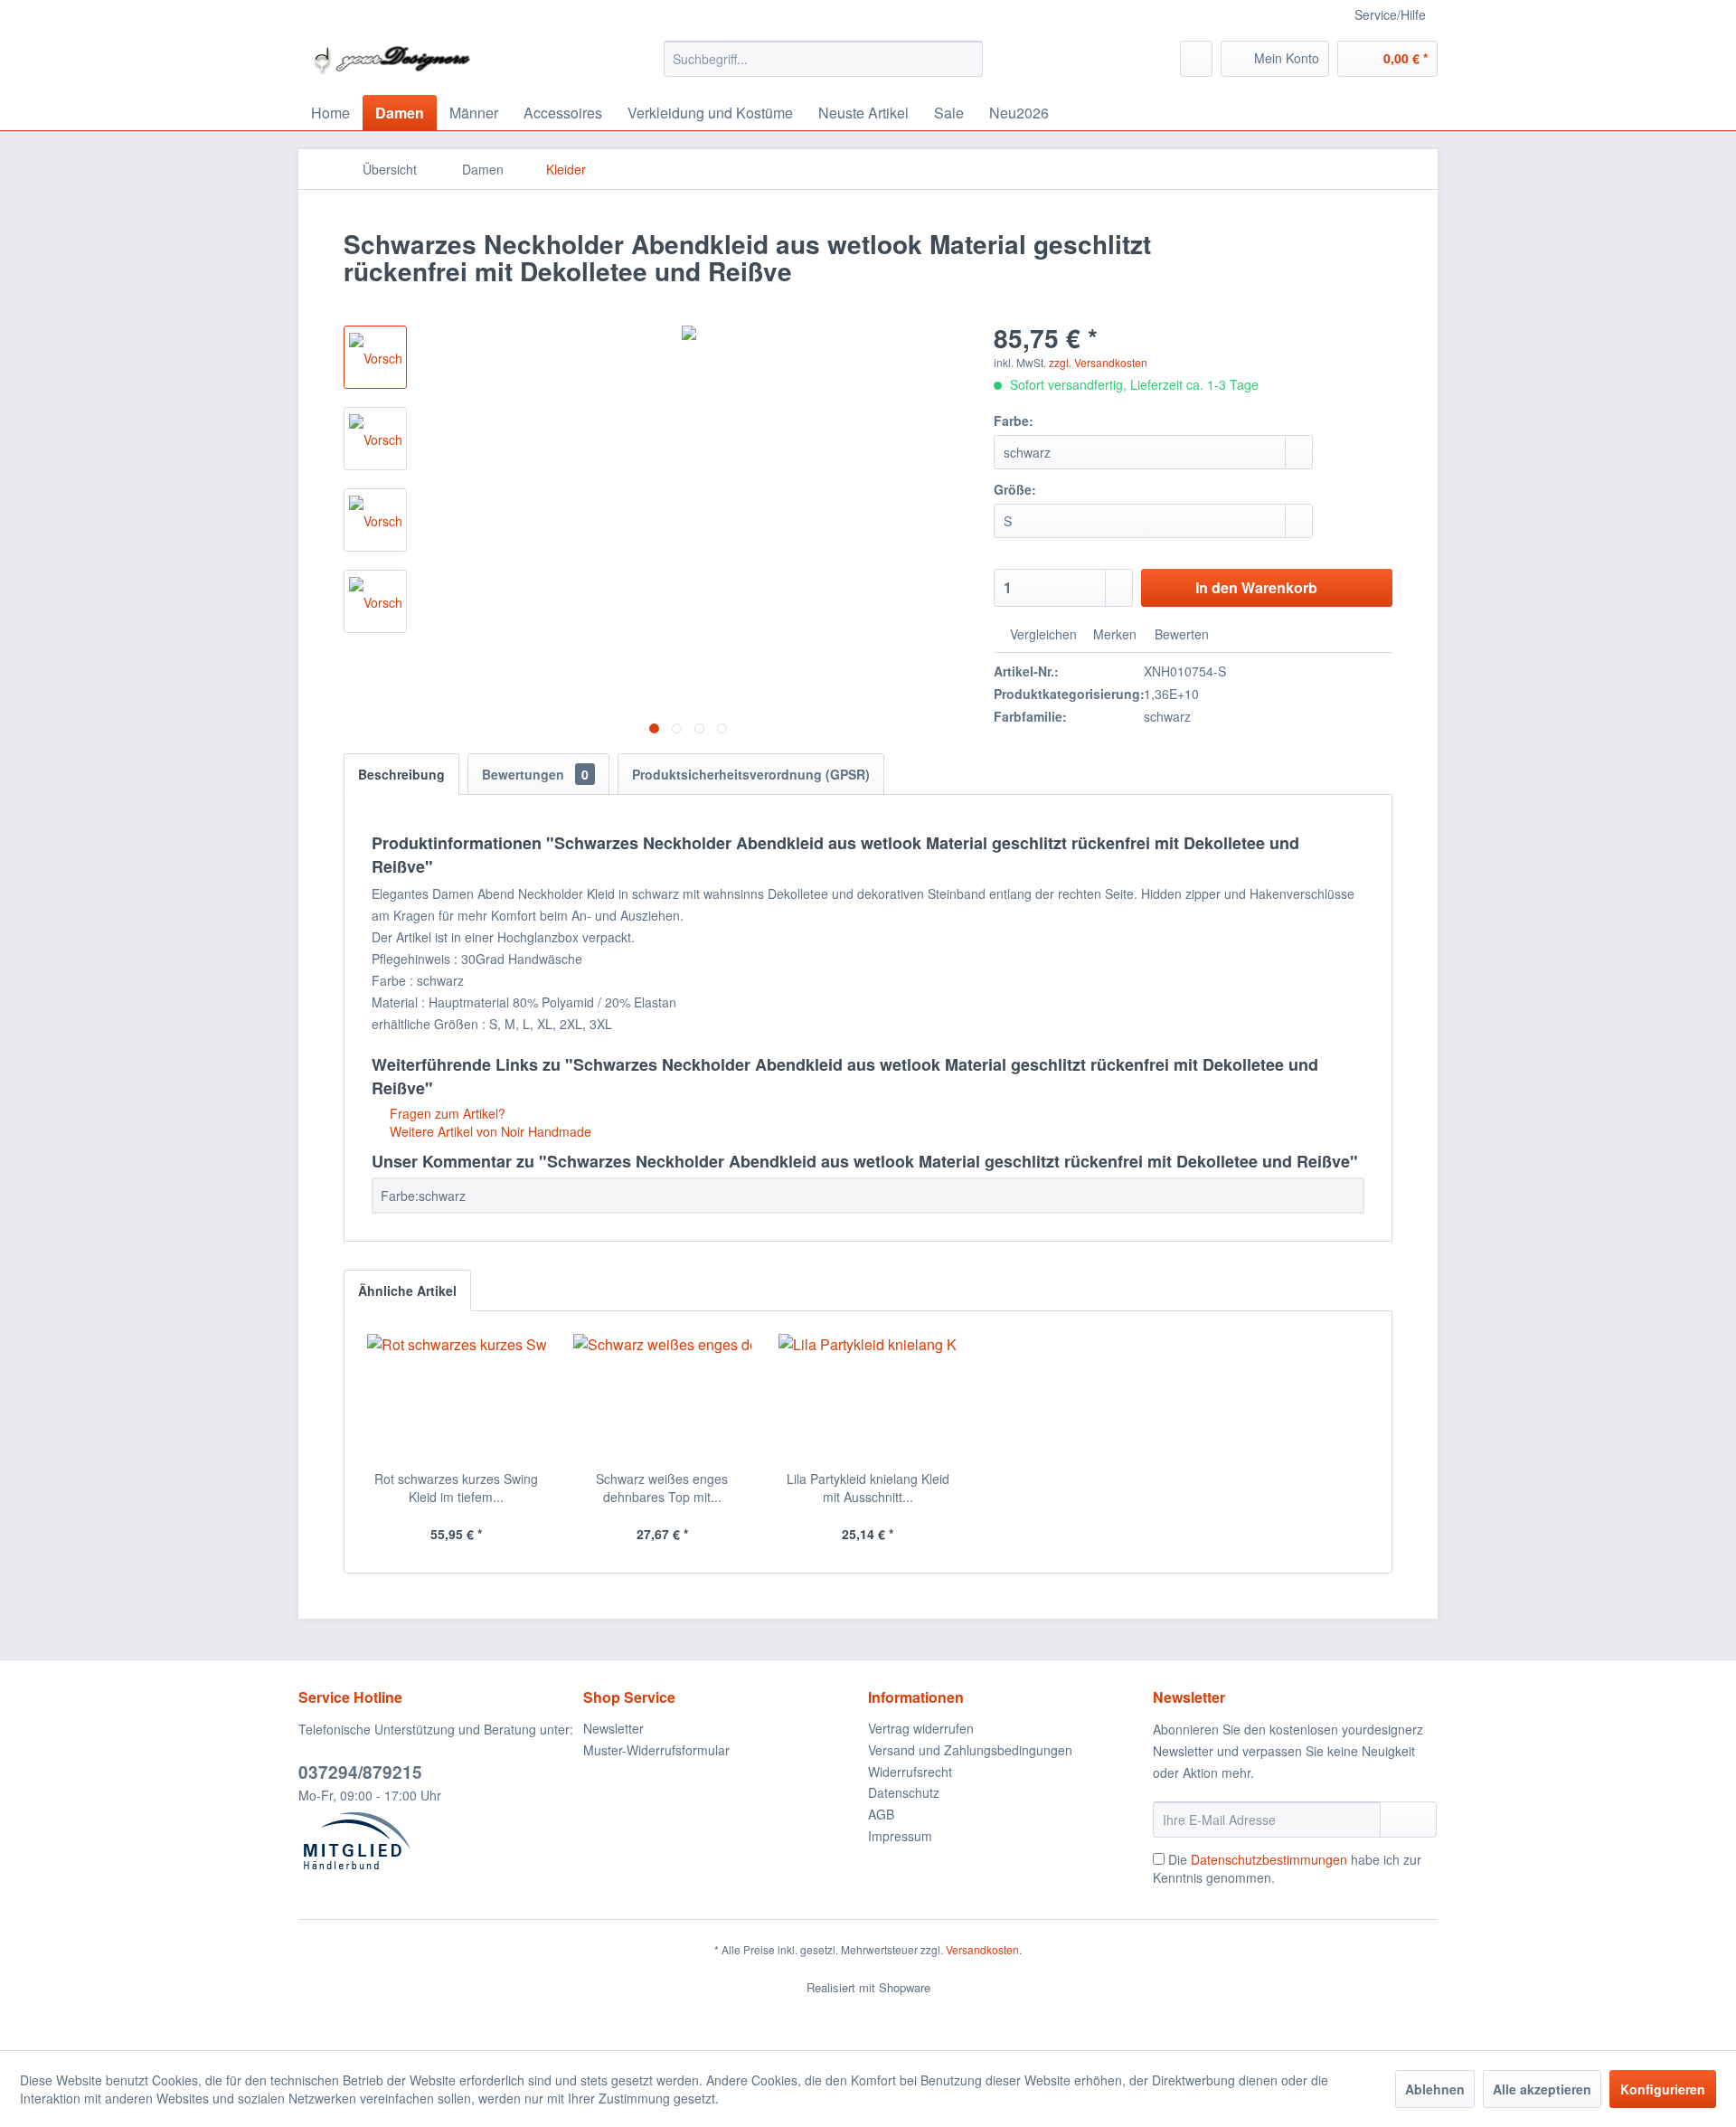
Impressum (900, 1836)
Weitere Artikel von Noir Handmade (489, 1131)
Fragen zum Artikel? (446, 1113)
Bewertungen (535, 774)
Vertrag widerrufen (921, 1728)
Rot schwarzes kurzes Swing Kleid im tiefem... (456, 1488)
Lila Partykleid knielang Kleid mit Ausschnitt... (868, 1488)
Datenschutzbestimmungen (1269, 1859)
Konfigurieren (1663, 2089)
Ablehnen (1435, 2089)
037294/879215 (360, 1772)
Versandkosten (982, 1949)
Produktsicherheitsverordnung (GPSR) (751, 774)
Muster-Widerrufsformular (656, 1750)
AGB (881, 1814)
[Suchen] (966, 59)
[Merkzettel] (1196, 59)
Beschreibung (401, 774)
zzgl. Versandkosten (1098, 362)
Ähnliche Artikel (407, 1290)
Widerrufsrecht (910, 1772)
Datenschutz (904, 1792)
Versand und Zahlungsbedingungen (970, 1750)
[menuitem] (823, 59)
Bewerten (1180, 634)
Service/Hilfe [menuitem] (1390, 14)
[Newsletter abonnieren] (1408, 1820)
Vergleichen (1042, 634)
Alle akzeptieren (1542, 2089)
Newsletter (613, 1728)
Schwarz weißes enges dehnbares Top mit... (662, 1488)
